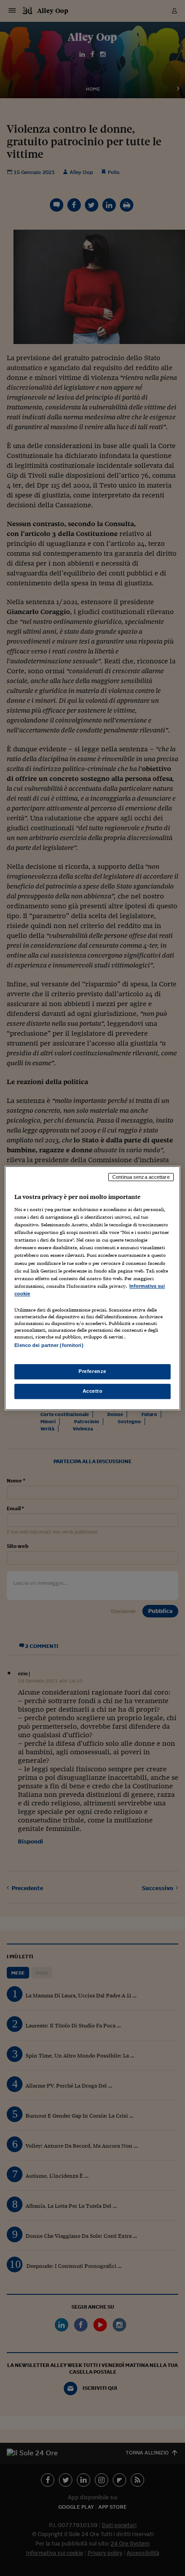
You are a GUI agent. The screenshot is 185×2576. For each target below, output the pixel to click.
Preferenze (92, 1371)
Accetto (93, 1391)
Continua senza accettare (141, 1177)
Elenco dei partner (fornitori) (49, 1345)
